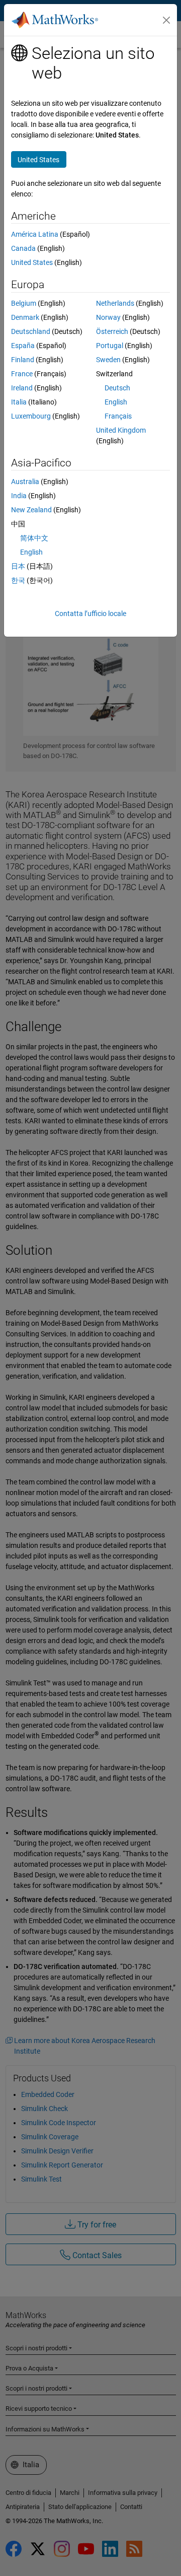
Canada (23, 248)
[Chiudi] (166, 20)
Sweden (108, 360)
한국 (18, 580)
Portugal (110, 346)
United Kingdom (121, 430)
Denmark (25, 317)
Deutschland (31, 331)
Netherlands (115, 303)
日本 (18, 566)
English (116, 402)
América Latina (35, 234)
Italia (19, 402)
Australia (25, 482)
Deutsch (117, 388)
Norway (108, 317)
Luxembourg (31, 416)
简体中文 (34, 538)
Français (118, 416)
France (22, 374)
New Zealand (31, 510)
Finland (23, 360)
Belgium (24, 303)
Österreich (112, 331)
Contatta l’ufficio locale (90, 614)
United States (32, 262)
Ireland (22, 388)
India (19, 496)
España (23, 346)
